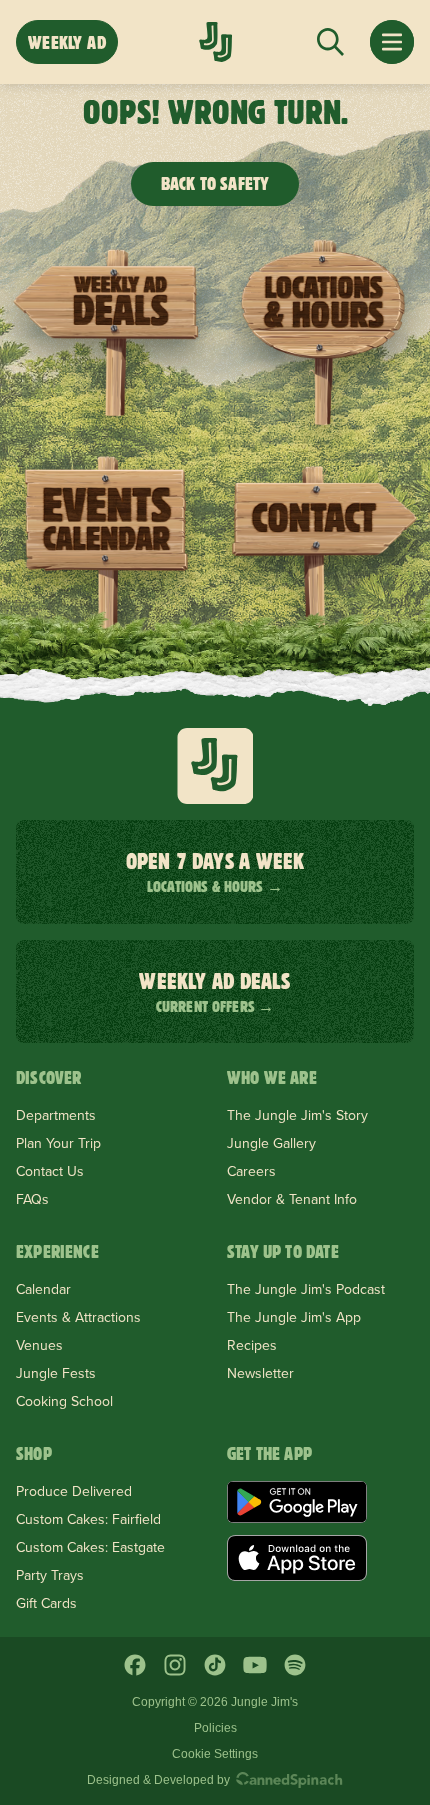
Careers (251, 1171)
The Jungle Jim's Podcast (306, 1289)
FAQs (32, 1199)
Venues (39, 1345)
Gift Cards (46, 1603)
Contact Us (50, 1171)
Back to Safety (215, 183)
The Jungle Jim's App (294, 1317)
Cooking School (64, 1401)
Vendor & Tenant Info (292, 1199)
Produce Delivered (74, 1491)
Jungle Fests (56, 1373)
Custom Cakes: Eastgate (90, 1547)
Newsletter (260, 1373)
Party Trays (50, 1575)
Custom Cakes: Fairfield (88, 1519)
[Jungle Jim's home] (215, 42)
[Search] (330, 42)
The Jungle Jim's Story (297, 1115)
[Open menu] (392, 42)
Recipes (252, 1345)
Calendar (43, 1289)
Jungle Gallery (271, 1143)
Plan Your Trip (58, 1143)
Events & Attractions (78, 1317)
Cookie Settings (215, 1754)
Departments (56, 1115)
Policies (215, 1728)
